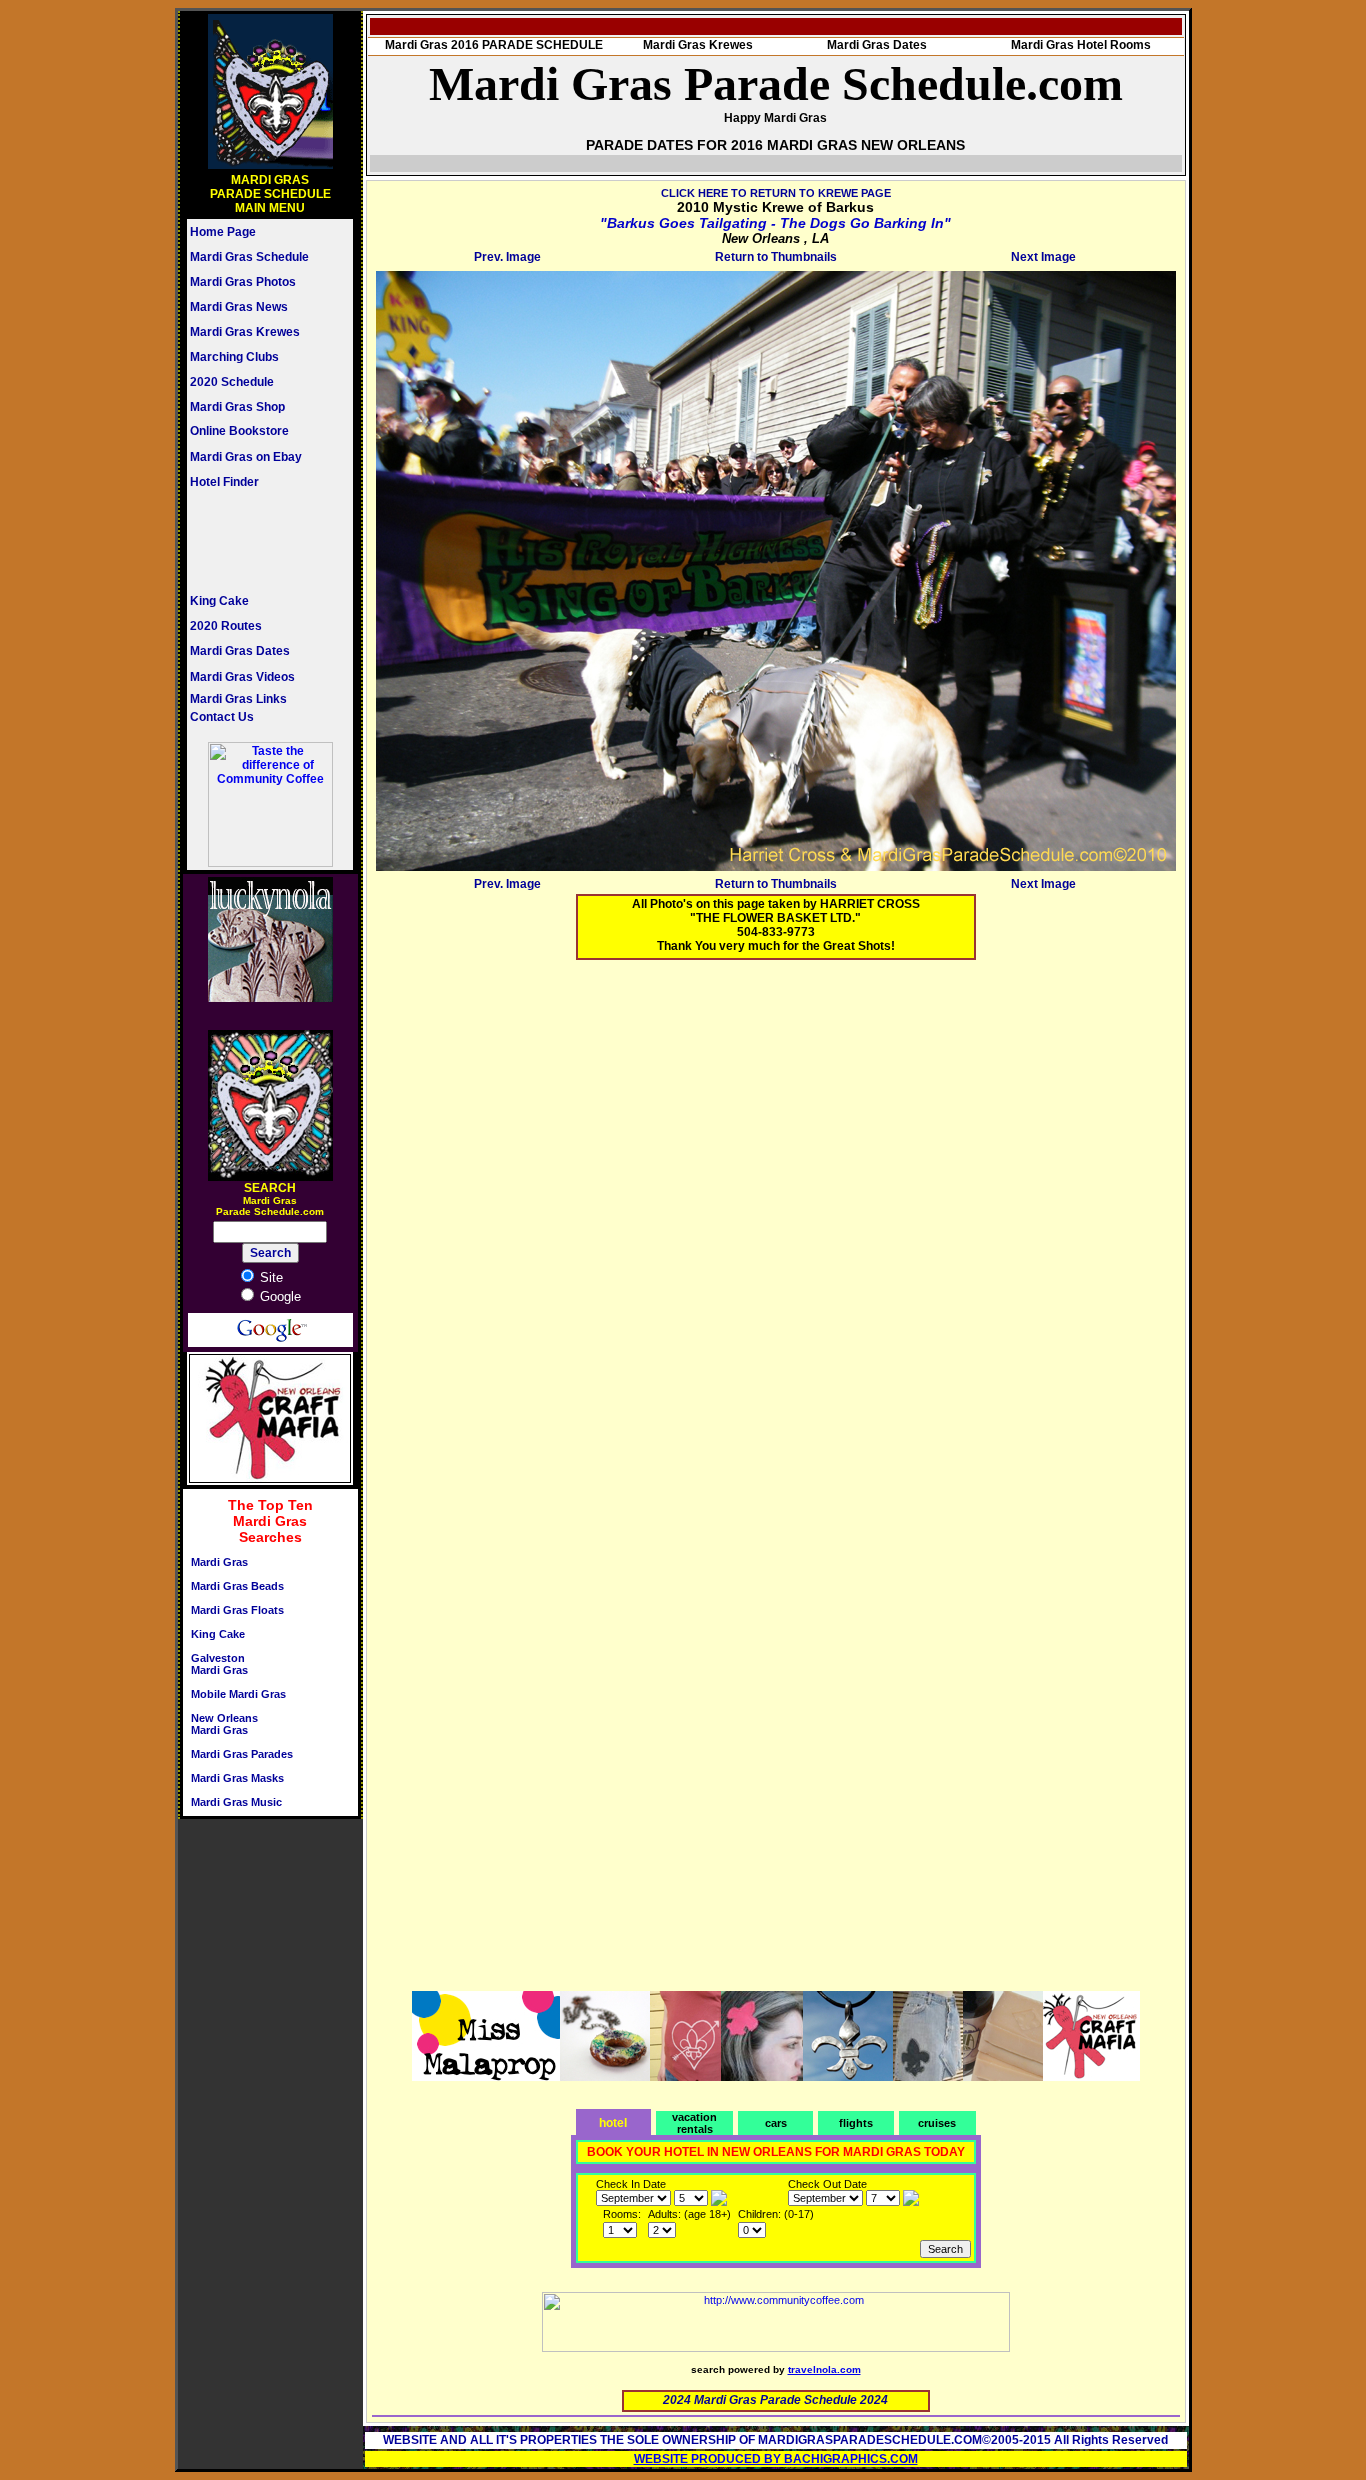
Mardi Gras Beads (237, 1586)
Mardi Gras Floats (237, 1610)
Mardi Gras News (239, 307)
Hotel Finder (224, 482)
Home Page (223, 232)
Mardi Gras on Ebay (246, 457)
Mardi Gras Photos (243, 282)
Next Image (1043, 257)
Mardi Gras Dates (240, 651)
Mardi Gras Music (236, 1802)
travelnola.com (824, 2369)
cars (776, 2123)
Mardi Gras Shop (237, 407)
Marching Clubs (234, 357)
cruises (937, 2123)
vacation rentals (694, 2123)
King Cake (219, 601)
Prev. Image (507, 257)
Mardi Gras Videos (242, 677)
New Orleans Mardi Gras (224, 1724)
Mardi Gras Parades (242, 1754)
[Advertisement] (250, 541)
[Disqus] (776, 1225)
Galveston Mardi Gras (219, 1664)
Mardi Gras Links (238, 699)
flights (856, 2123)
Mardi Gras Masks (237, 1778)
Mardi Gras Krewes (245, 332)
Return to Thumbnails (776, 257)
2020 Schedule (232, 382)
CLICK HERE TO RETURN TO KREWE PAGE (776, 193)
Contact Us (222, 717)
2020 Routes (226, 626)
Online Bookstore (239, 431)
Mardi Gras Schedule (249, 257)
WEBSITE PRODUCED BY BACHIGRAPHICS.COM (776, 2459)
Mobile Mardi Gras (238, 1694)
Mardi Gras (219, 1562)
